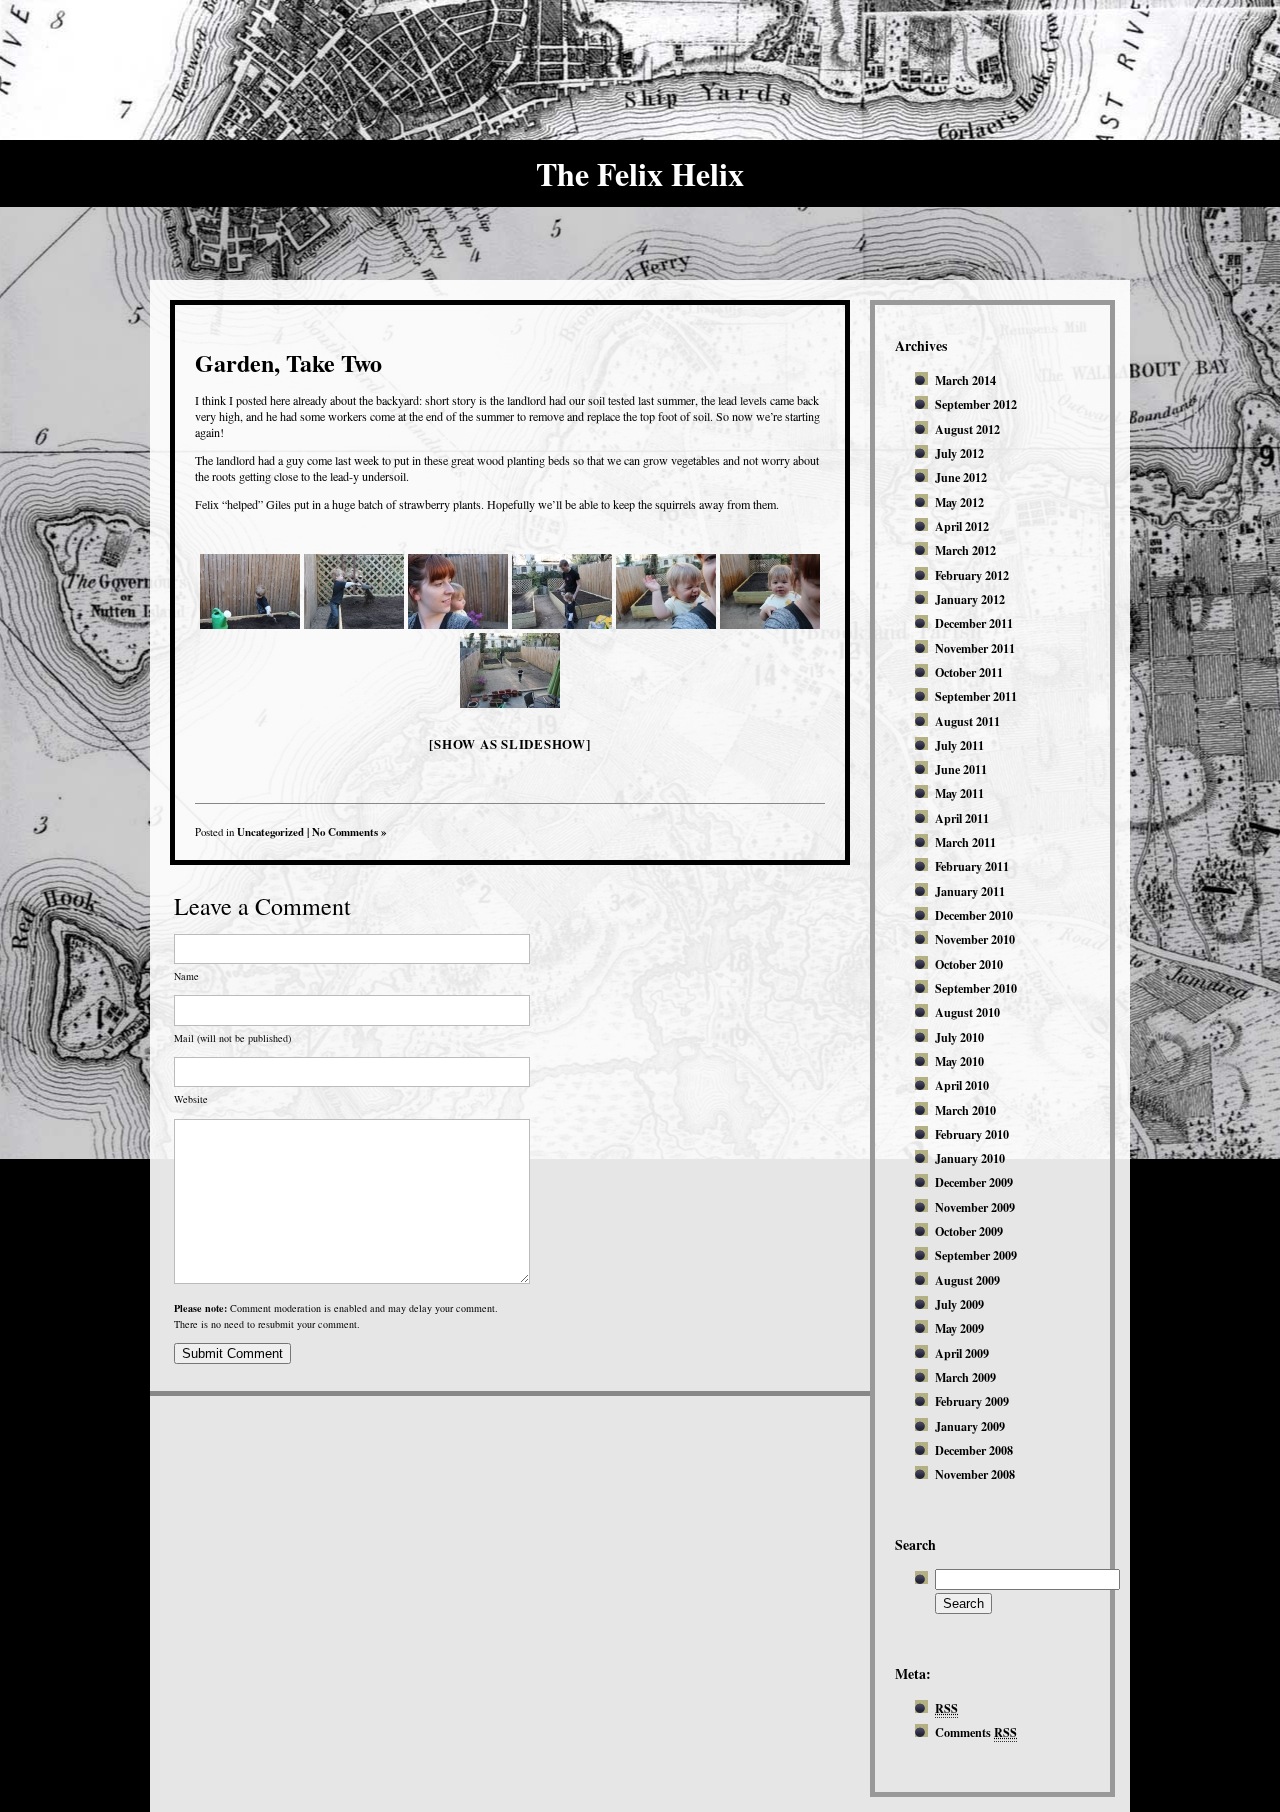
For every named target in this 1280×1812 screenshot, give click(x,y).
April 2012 (962, 526)
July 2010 (959, 1037)
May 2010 (959, 1061)
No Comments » (349, 832)
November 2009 (975, 1207)
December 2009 (974, 1182)
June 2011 (961, 769)
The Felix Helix (640, 173)
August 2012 (967, 429)
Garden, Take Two (288, 362)
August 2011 (967, 721)
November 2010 (975, 939)
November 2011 (975, 648)
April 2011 (962, 818)
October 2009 (969, 1231)
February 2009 (972, 1401)
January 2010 (970, 1158)
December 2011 (974, 623)
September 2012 (976, 404)
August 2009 (967, 1280)
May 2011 (959, 793)
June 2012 (961, 477)
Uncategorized (270, 832)
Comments (976, 1732)
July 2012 (959, 453)
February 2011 (972, 866)
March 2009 (965, 1377)
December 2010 (974, 915)
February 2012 (972, 575)
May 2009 (959, 1328)
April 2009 (962, 1353)
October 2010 (969, 964)
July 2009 (959, 1304)
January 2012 (970, 599)
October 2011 (969, 672)
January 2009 (970, 1426)
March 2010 (965, 1110)
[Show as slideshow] (509, 743)
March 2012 (965, 550)
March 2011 (965, 842)
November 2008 (975, 1474)
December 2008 (974, 1450)
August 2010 (967, 1012)
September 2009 (976, 1255)
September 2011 (976, 696)
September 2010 (976, 988)
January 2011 (970, 891)
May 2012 (959, 502)
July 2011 (959, 745)
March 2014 (965, 380)
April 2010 (962, 1085)
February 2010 (972, 1134)
